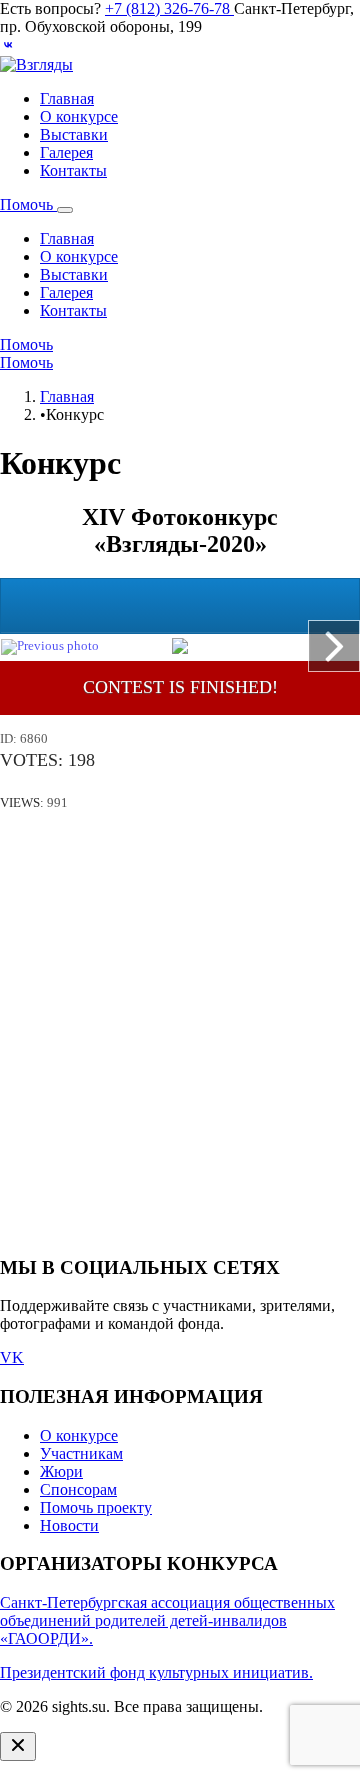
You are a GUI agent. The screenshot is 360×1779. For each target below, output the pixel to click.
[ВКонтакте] (8, 46)
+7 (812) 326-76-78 (169, 8)
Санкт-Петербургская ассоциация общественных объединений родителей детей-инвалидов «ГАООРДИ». (167, 1620)
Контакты (73, 170)
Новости (69, 1525)
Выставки (74, 134)
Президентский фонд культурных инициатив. (156, 1672)
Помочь (28, 204)
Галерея (66, 152)
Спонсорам (78, 1489)
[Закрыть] (18, 1746)
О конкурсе (79, 116)
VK (12, 1357)
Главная (67, 98)
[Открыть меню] (65, 210)
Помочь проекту (96, 1507)
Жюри (61, 1471)
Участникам (81, 1453)
